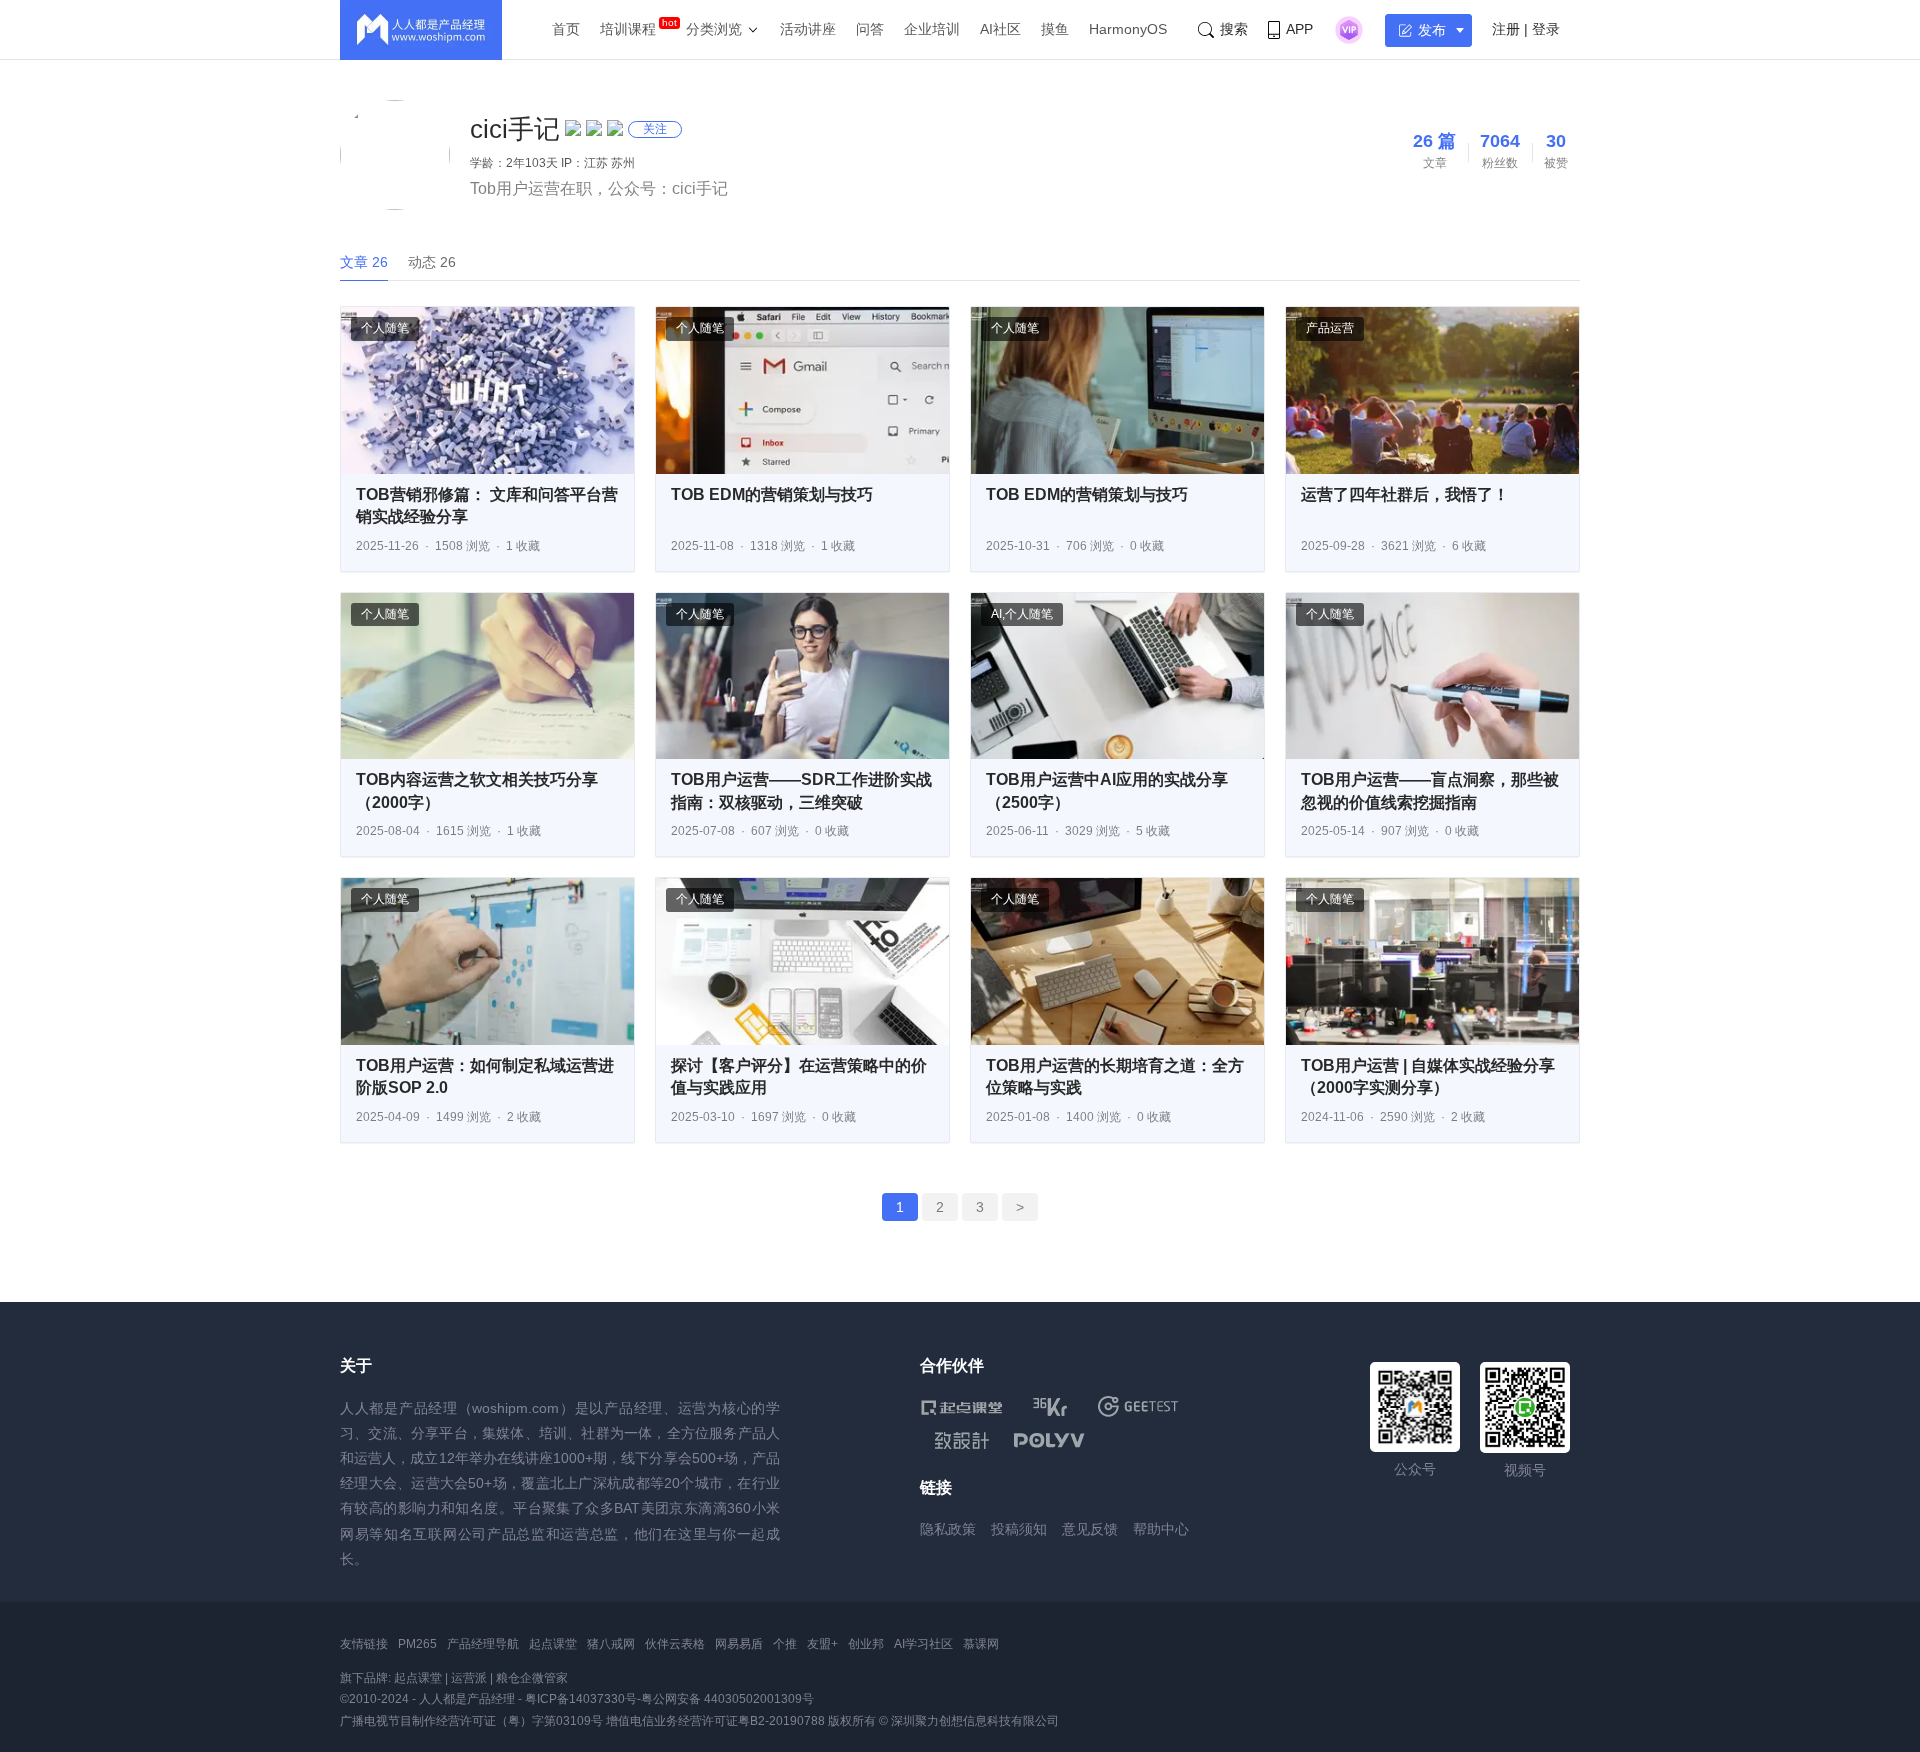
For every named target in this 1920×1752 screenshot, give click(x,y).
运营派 (469, 1678)
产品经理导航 (483, 1644)
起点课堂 (553, 1644)
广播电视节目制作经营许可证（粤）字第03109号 (471, 1721)
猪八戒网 (611, 1644)
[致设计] (962, 1441)
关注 (655, 129)
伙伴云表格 (675, 1644)
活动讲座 (808, 29)
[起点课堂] (961, 1406)
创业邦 (866, 1644)
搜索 (1234, 29)
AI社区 (1000, 29)
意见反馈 (1090, 1529)
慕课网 (981, 1644)
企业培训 (932, 29)
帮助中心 (1161, 1529)
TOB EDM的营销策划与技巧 (772, 494)
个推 (785, 1644)
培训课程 (628, 29)
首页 (566, 29)
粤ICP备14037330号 (581, 1699)
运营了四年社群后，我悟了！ (1405, 494)
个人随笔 (385, 328)
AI (996, 614)
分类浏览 (714, 29)
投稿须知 (1019, 1529)
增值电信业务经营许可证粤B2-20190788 (715, 1721)
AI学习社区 (923, 1644)
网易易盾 (739, 1644)
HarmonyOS (1128, 29)
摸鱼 (1055, 29)
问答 (870, 29)
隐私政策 (948, 1529)
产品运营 (1330, 328)
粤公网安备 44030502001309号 (727, 1699)
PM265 (417, 1644)
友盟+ (822, 1644)
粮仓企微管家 (532, 1678)
